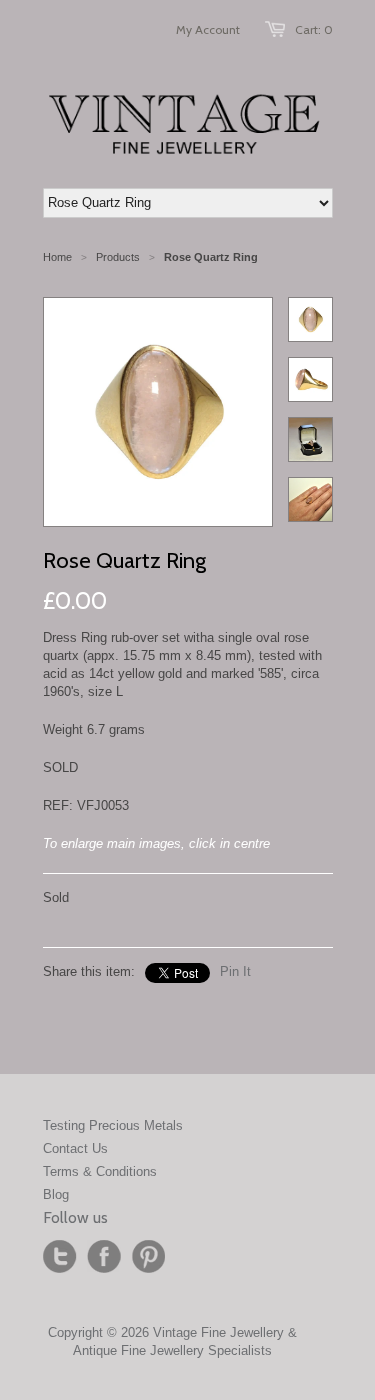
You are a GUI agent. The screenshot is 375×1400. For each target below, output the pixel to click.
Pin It (235, 971)
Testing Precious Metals (113, 1125)
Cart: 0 (314, 29)
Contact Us (75, 1148)
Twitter (60, 1257)
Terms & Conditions (100, 1171)
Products (118, 257)
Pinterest (148, 1257)
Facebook (104, 1257)
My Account (208, 29)
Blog (56, 1194)
